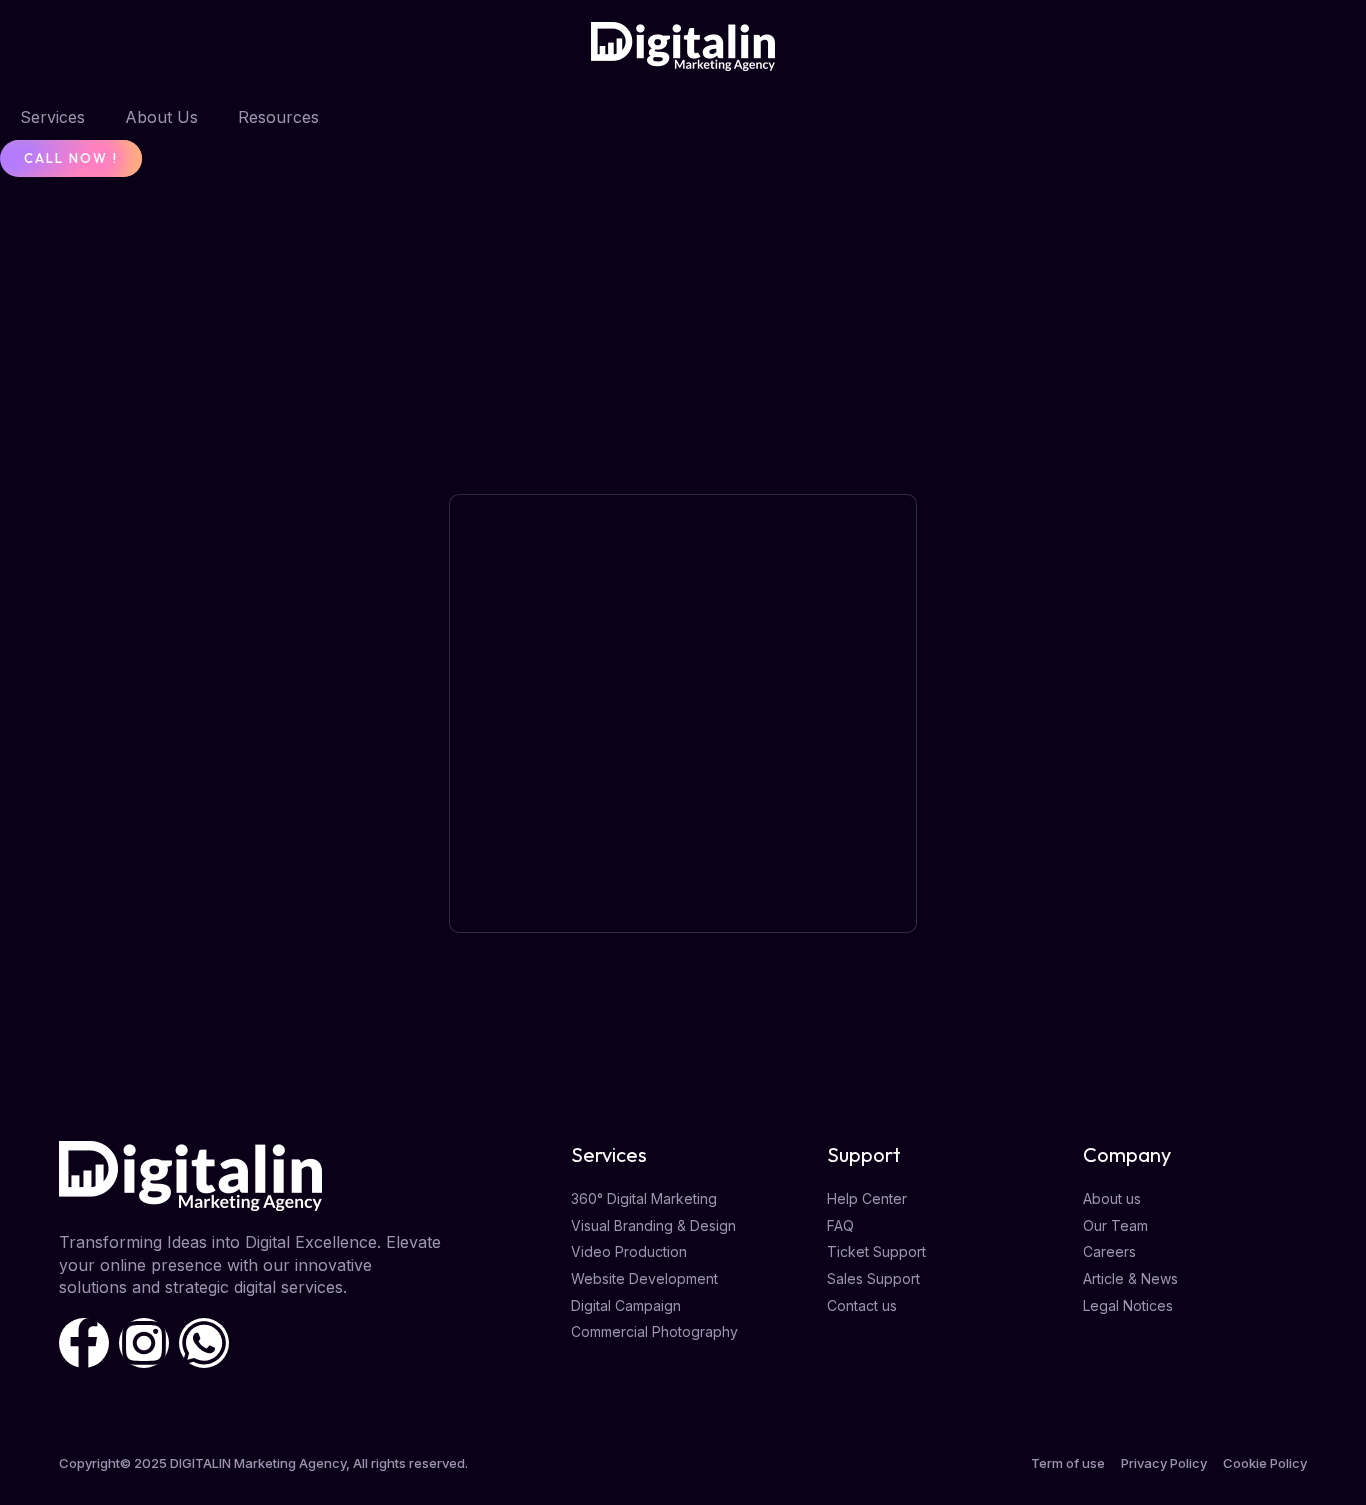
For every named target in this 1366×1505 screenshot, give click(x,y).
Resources (278, 117)
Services (52, 117)
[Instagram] (144, 1343)
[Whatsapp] (204, 1343)
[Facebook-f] (84, 1343)
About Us (161, 117)
